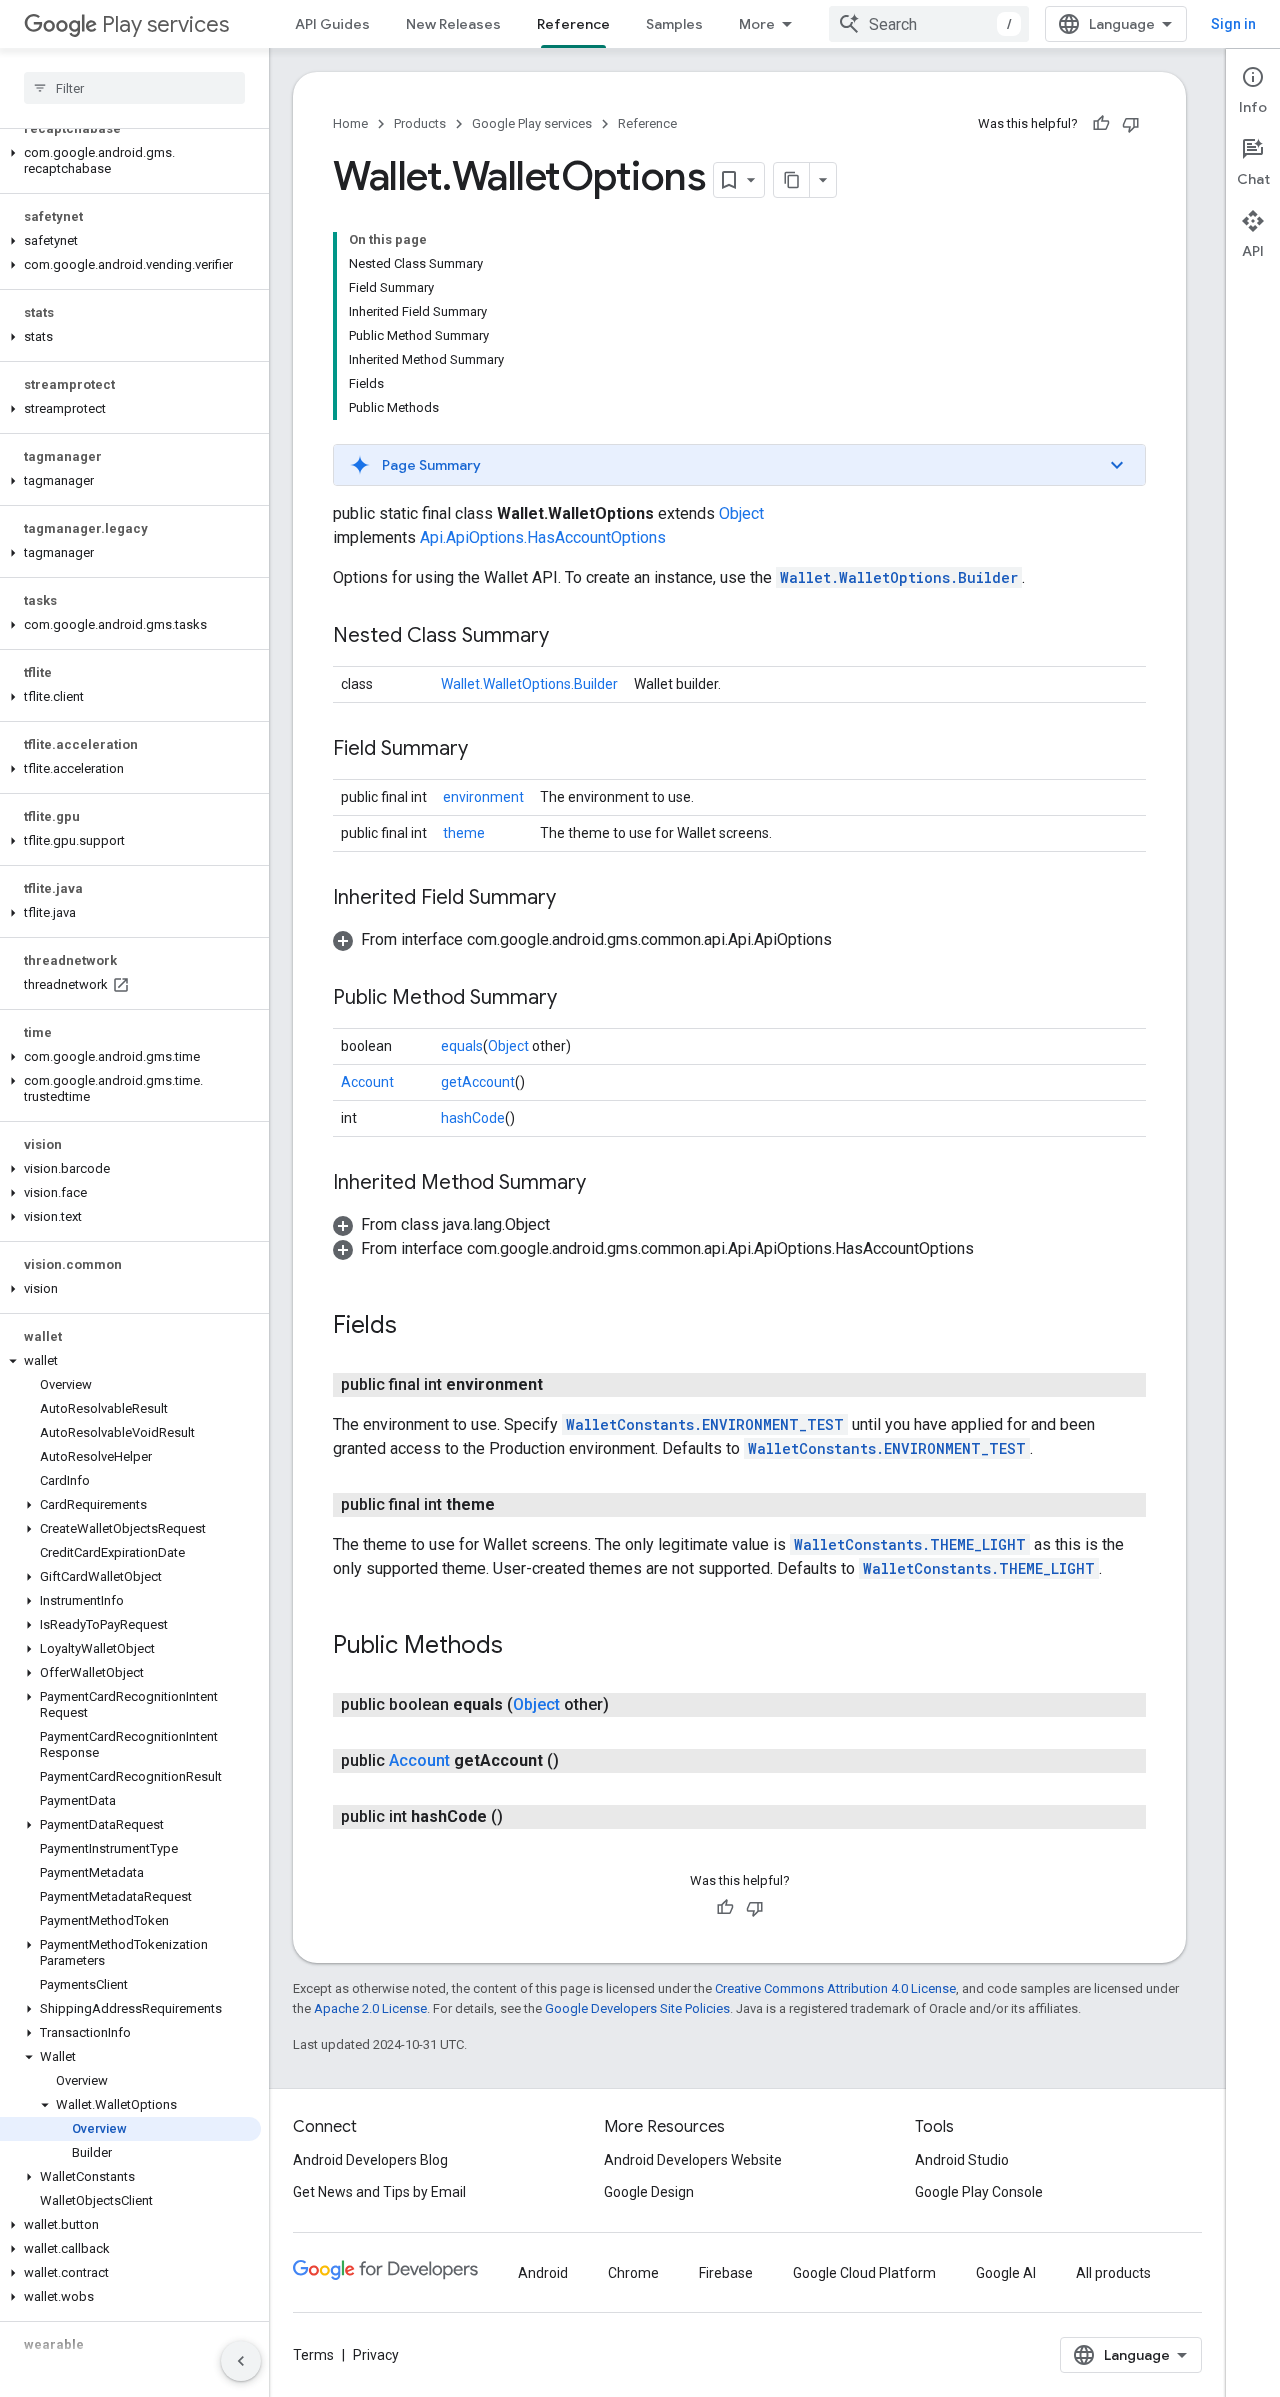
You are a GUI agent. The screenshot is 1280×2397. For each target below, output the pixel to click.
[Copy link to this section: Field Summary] (488, 750)
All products (1113, 2273)
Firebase (726, 2273)
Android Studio (962, 2160)
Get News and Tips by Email (379, 2192)
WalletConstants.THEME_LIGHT (910, 1544)
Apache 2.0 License (370, 2008)
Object (741, 513)
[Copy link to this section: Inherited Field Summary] (576, 899)
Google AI (1006, 2273)
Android (543, 2273)
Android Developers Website (693, 2160)
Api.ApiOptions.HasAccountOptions (543, 537)
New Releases (453, 24)
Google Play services (532, 123)
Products (420, 123)
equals (462, 1046)
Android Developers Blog (370, 2160)
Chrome (633, 2273)
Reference (573, 24)
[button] (130, 161)
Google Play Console (979, 2192)
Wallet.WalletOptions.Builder (899, 577)
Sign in (1233, 24)
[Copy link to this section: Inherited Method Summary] (606, 1184)
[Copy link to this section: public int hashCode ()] (523, 1817)
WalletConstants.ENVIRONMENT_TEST (705, 1424)
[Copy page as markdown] (792, 180)
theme (464, 833)
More (757, 24)
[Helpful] (1101, 124)
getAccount (478, 1082)
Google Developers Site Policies (637, 2008)
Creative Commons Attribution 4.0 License (835, 1988)
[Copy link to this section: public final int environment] (563, 1385)
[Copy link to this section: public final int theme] (515, 1505)
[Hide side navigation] (241, 2361)
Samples (674, 24)
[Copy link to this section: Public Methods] (523, 1647)
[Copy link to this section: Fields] (417, 1327)
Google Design (649, 2192)
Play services (165, 24)
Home (350, 123)
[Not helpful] (1131, 124)
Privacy (376, 2355)
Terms (313, 2355)
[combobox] (929, 24)
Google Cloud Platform (864, 2273)
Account (367, 1082)
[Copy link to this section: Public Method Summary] (577, 999)
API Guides (332, 24)
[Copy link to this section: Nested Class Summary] (569, 637)
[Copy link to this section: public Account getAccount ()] (579, 1761)
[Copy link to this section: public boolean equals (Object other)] (629, 1705)
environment (483, 797)
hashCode (473, 1118)
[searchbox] (134, 88)
